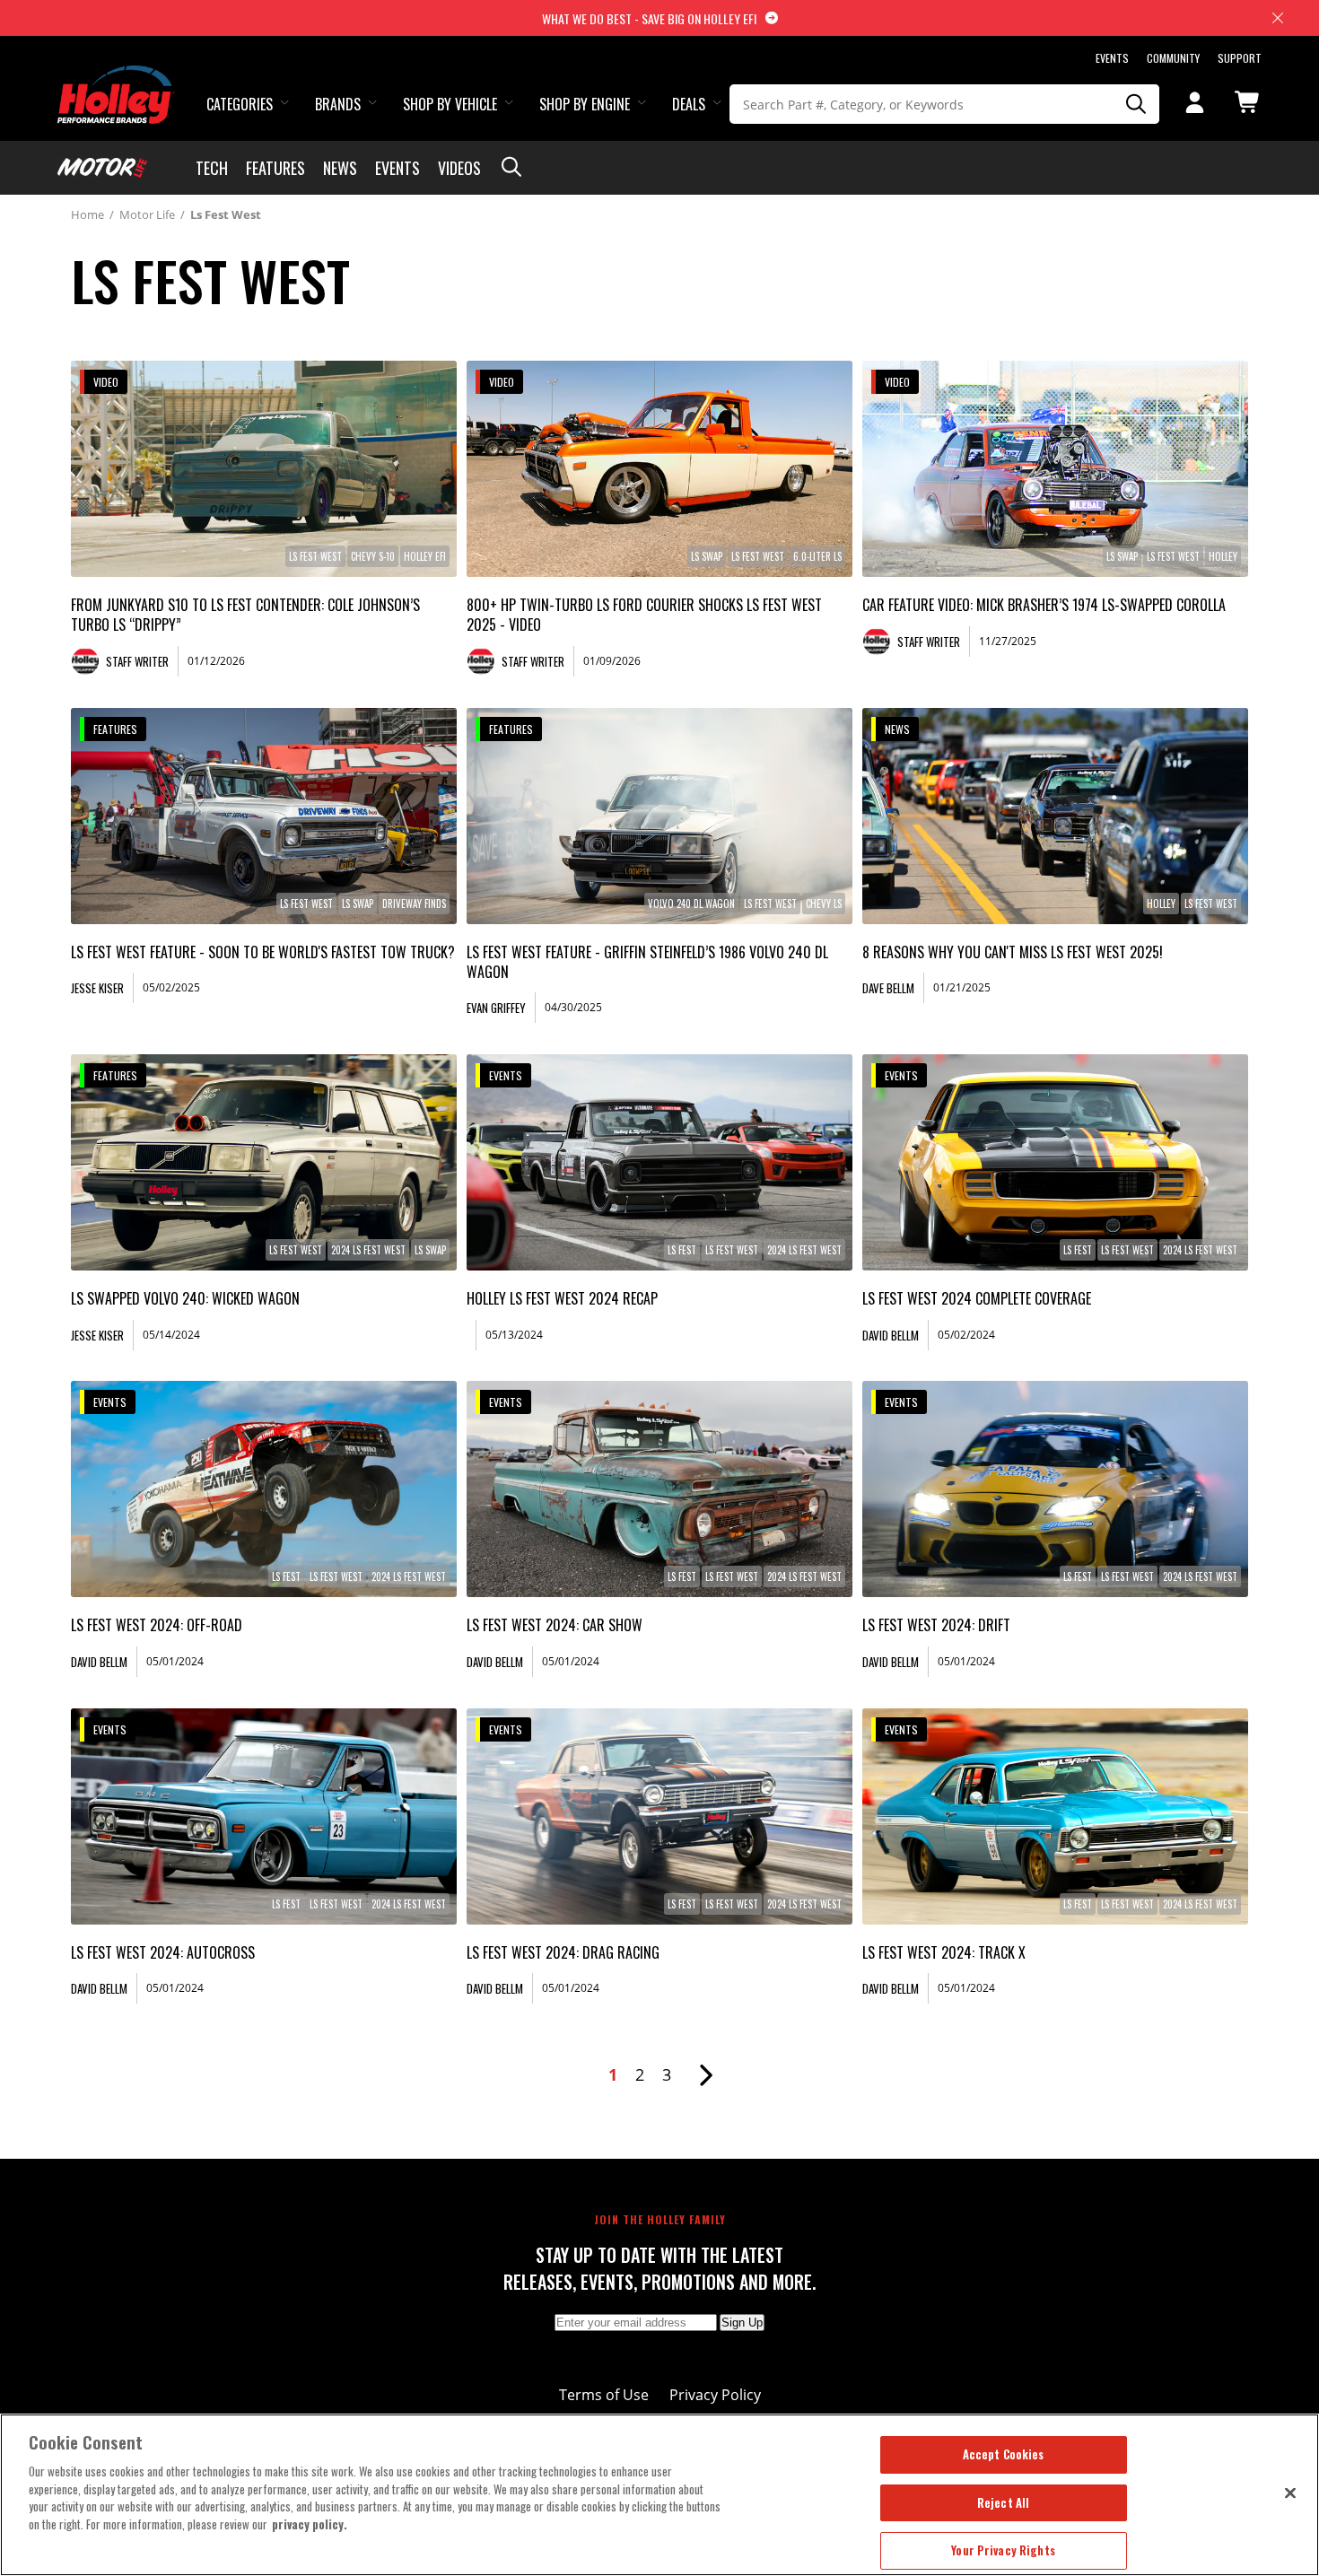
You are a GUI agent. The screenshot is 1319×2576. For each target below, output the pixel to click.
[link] (264, 469)
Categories (240, 104)
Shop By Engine (585, 104)
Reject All (1003, 2502)
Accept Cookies (1004, 2454)
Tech (212, 168)
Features (275, 168)
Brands (338, 104)
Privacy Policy (715, 2395)
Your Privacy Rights (1003, 2550)
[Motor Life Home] (102, 168)
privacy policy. (310, 2524)
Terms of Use (604, 2395)
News (340, 168)
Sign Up (742, 2323)
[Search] (1137, 104)
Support (1240, 58)
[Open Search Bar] (511, 168)
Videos (459, 168)
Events (1112, 58)
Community (1173, 58)
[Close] (1290, 2493)
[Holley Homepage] (116, 78)
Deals (689, 104)
